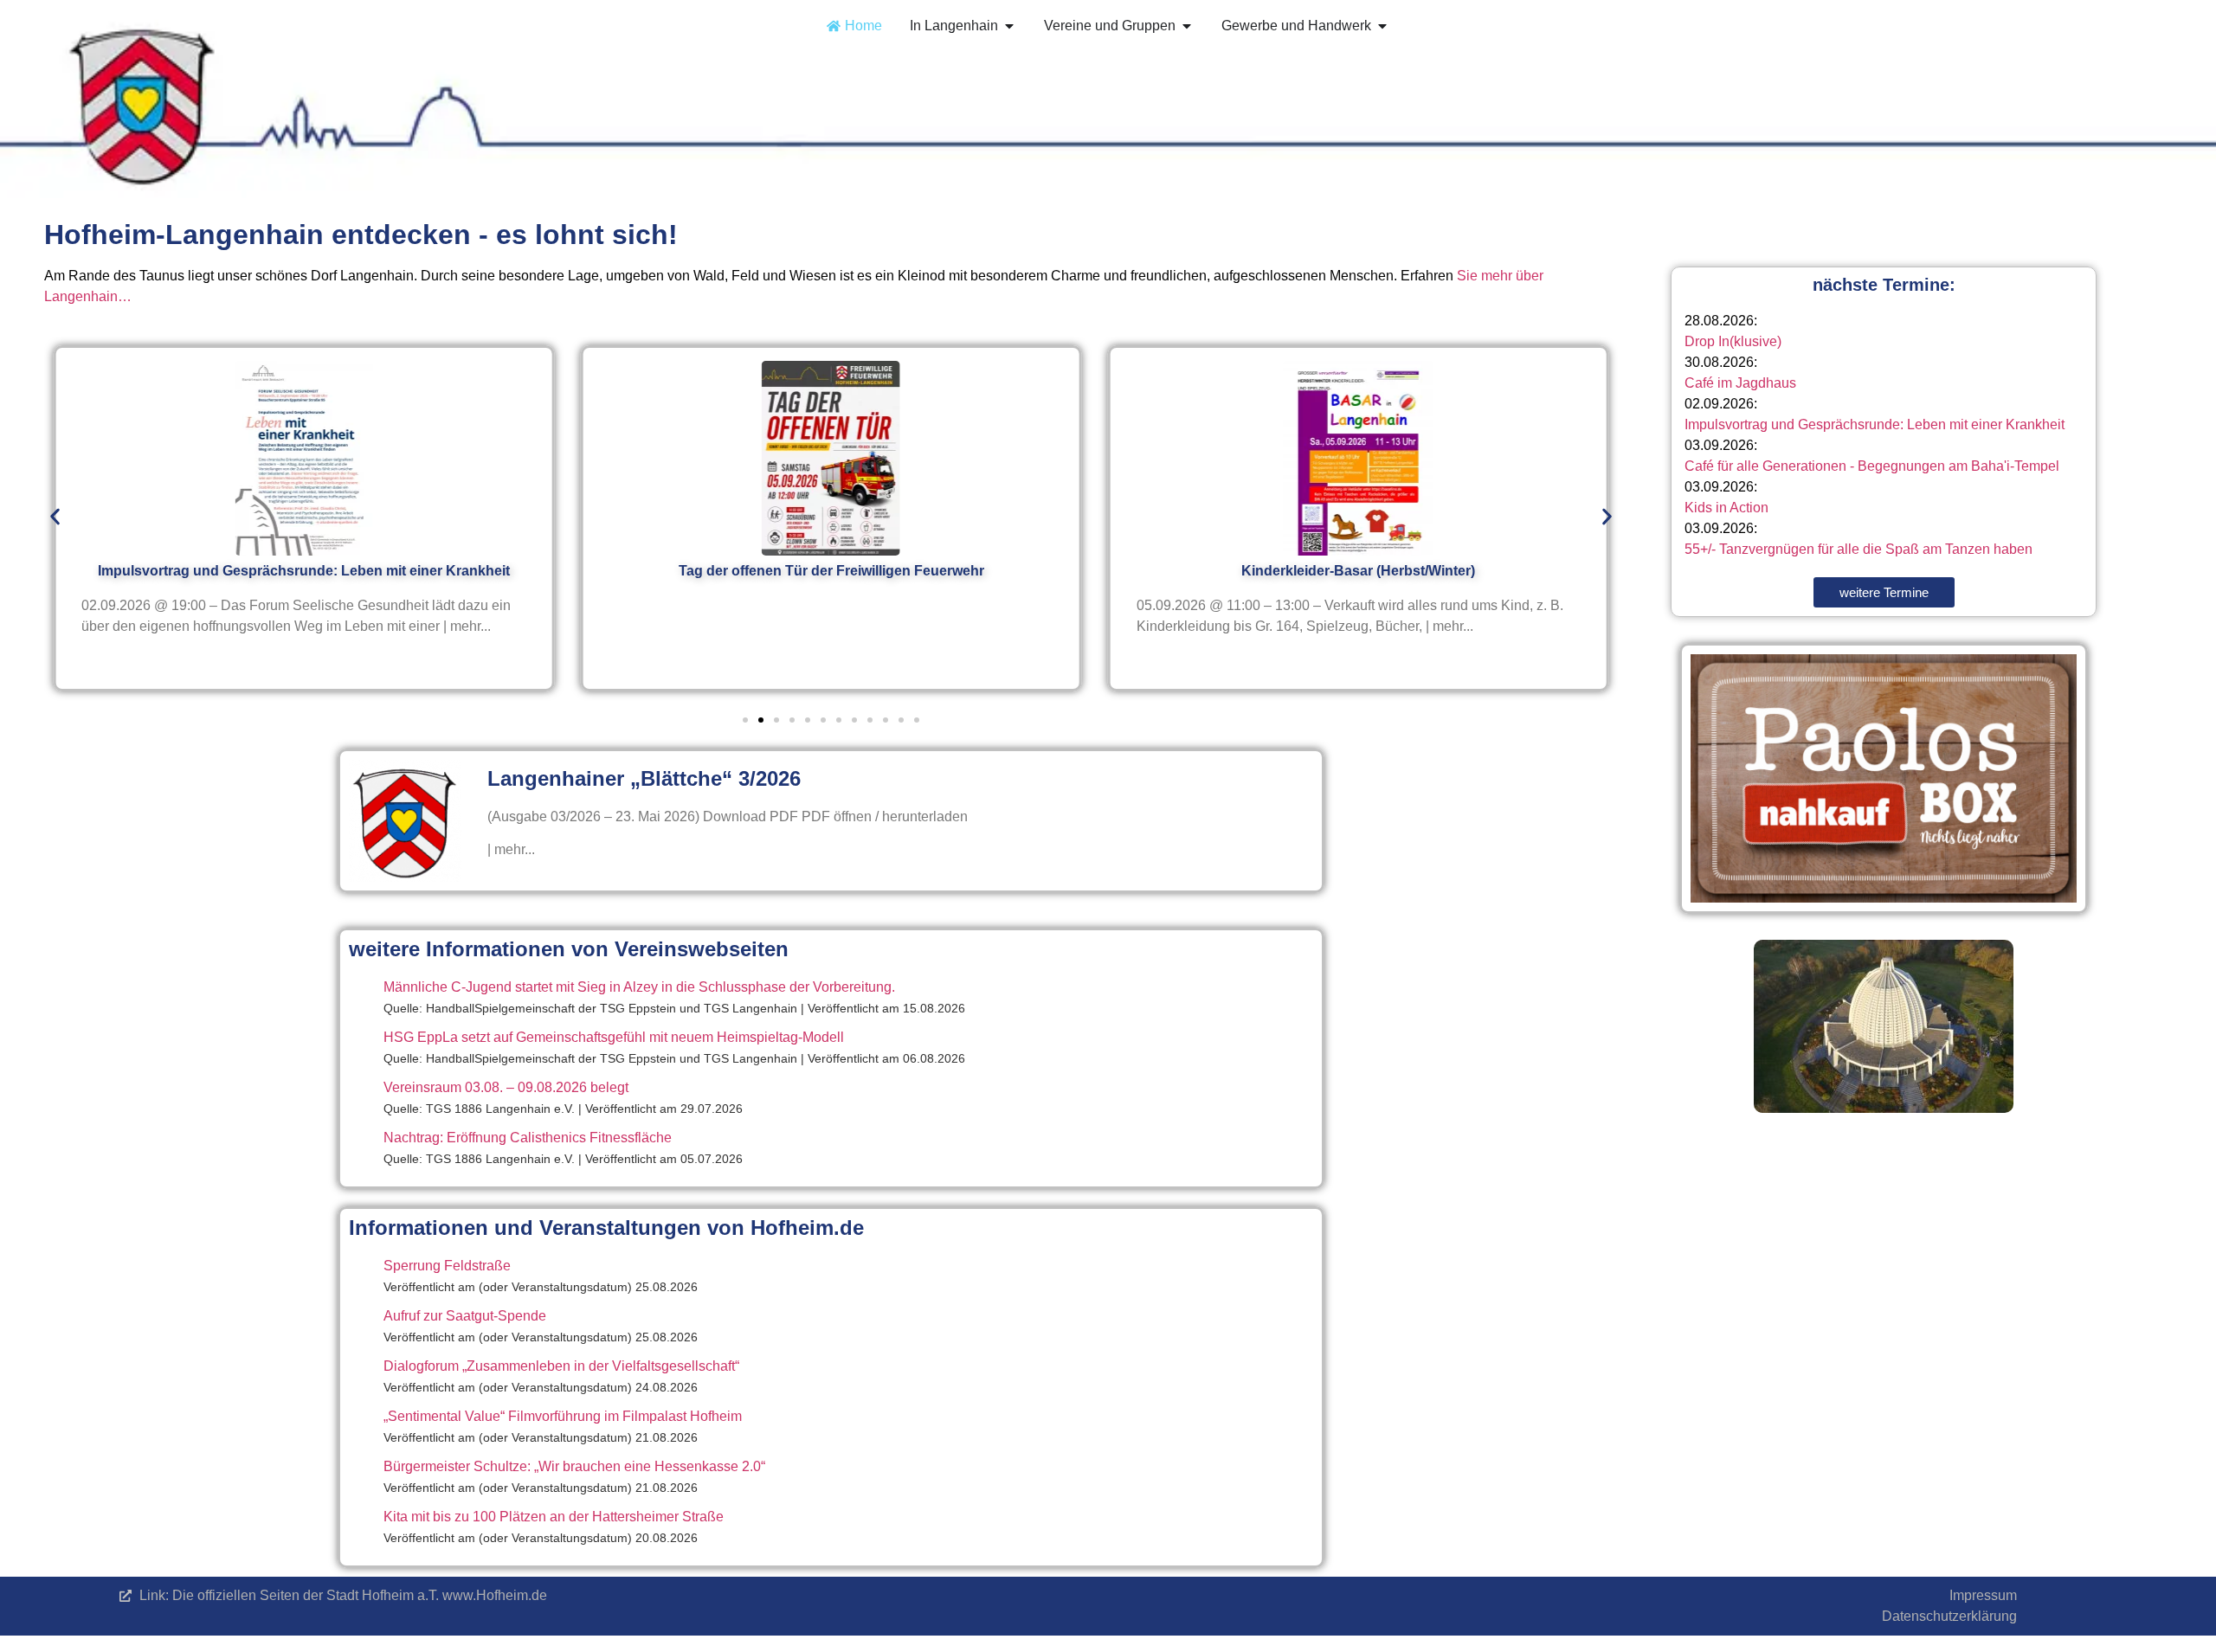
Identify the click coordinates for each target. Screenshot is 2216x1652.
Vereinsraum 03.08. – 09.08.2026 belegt (506, 1087)
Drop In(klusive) (1733, 341)
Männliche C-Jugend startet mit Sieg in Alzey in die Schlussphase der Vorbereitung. (639, 987)
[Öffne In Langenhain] (1009, 26)
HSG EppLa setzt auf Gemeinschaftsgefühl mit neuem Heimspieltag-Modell (614, 1037)
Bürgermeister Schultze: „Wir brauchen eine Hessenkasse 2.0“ (574, 1466)
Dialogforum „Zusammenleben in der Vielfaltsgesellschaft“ (561, 1366)
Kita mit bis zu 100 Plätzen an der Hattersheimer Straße (554, 1517)
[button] (55, 517)
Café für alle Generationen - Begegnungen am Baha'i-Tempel (1872, 466)
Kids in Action (1726, 508)
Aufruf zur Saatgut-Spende (465, 1316)
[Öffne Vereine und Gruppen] (1187, 26)
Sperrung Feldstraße (447, 1266)
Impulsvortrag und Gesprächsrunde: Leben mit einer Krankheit (1875, 424)
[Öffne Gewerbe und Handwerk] (1382, 26)
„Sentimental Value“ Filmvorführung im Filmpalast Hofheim (563, 1416)
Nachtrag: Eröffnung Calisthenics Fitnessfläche (528, 1138)
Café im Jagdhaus (1740, 383)
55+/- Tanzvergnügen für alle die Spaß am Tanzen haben (1858, 549)
